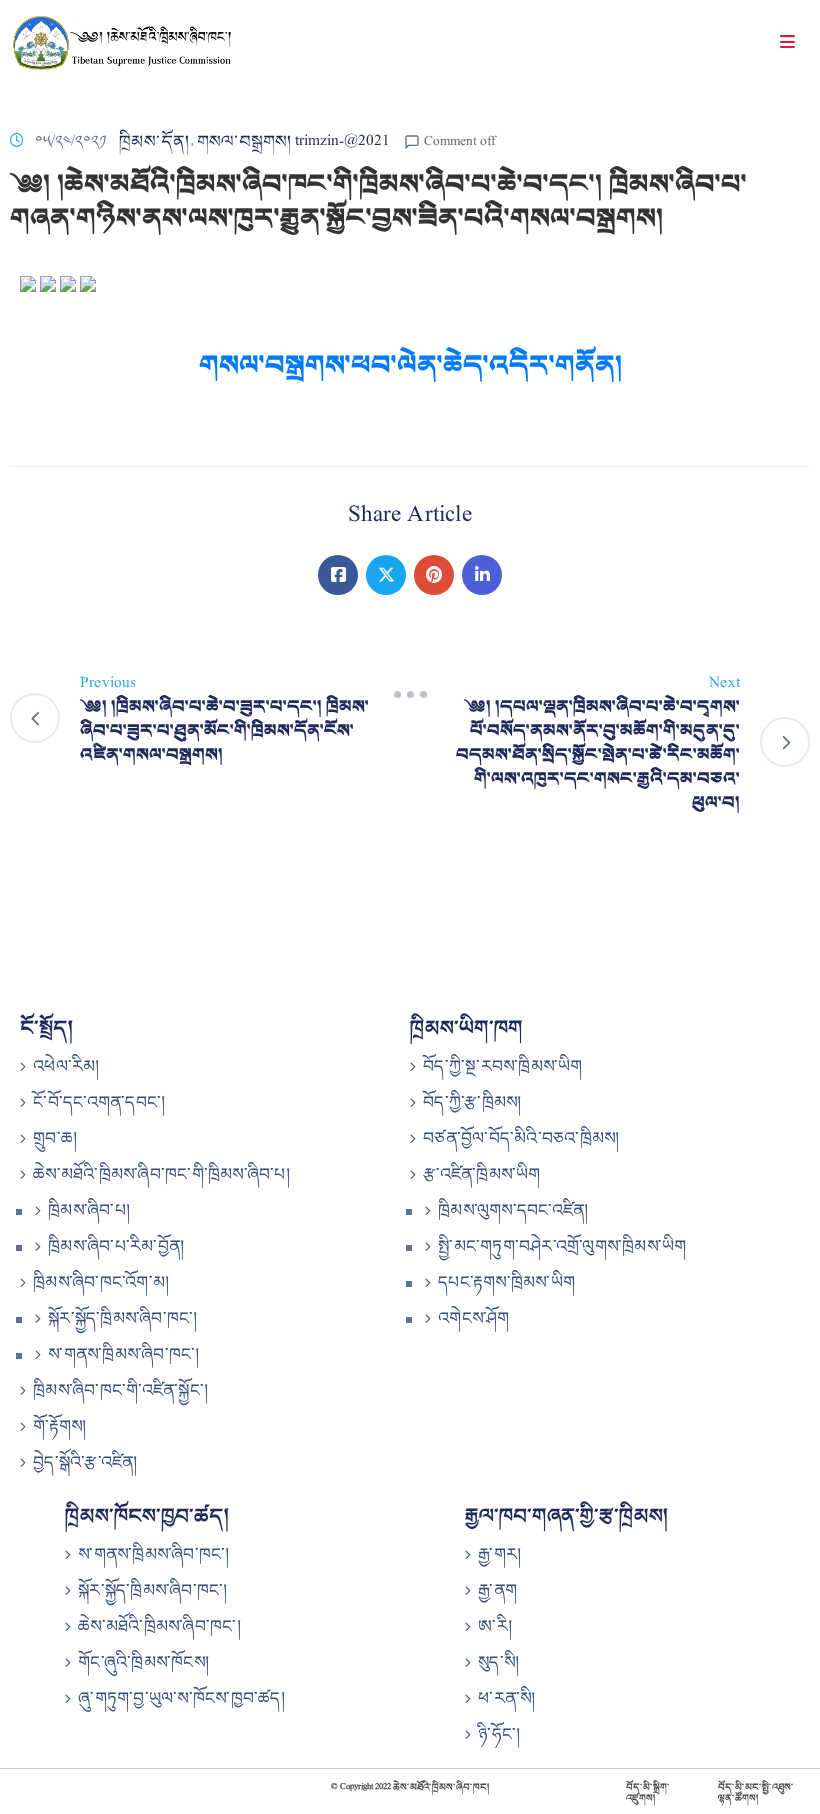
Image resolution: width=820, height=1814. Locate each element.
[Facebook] (338, 575)
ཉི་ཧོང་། (499, 1734)
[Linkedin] (482, 575)
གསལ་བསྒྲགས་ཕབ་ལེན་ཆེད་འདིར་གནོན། (410, 365)
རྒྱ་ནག (497, 1590)
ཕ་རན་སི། (506, 1698)
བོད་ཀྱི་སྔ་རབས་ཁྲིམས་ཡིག (502, 1066)
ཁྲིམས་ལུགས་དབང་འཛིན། (513, 1210)
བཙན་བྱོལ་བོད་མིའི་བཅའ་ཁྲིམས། (521, 1138)
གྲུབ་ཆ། (55, 1138)
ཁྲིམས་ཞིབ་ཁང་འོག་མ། (101, 1282)
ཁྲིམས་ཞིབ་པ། (89, 1210)
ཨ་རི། (495, 1626)
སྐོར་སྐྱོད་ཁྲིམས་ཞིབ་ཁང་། (122, 1318)
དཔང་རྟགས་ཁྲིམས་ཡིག (506, 1282)
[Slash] (410, 695)
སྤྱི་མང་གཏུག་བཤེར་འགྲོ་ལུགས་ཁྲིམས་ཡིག (562, 1246)
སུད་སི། (498, 1662)
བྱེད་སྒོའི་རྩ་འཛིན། (85, 1462)
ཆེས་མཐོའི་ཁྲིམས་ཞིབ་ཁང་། (159, 1626)
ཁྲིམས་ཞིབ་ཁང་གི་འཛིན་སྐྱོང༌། (120, 1390)
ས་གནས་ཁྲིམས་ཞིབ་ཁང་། (123, 1354)
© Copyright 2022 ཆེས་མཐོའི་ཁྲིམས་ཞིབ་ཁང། (410, 1786)
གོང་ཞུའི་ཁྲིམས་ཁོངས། (143, 1662)
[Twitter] (386, 575)
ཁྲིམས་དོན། (154, 141)
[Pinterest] (434, 575)
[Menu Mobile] (787, 44)
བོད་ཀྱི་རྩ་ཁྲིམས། (472, 1102)
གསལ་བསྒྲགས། (244, 141)
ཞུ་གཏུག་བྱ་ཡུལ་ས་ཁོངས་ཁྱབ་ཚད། (181, 1698)
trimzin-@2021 (342, 141)
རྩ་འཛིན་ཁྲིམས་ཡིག (481, 1174)
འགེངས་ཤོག (473, 1318)
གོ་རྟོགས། (59, 1426)
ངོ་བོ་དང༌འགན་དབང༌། (99, 1102)
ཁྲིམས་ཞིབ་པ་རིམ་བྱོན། (116, 1246)
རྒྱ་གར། (499, 1554)
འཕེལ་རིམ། (66, 1066)
